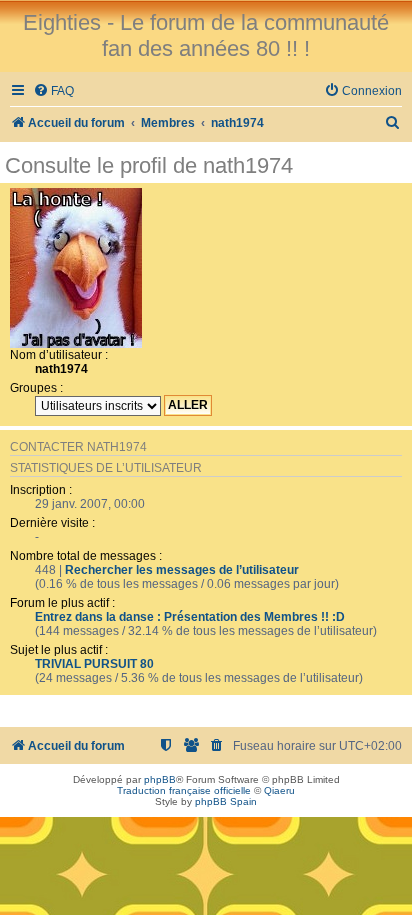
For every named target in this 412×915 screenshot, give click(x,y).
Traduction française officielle (184, 790)
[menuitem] (53, 91)
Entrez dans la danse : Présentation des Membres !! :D (190, 617)
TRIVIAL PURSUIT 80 (94, 664)
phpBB (160, 779)
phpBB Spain (226, 801)
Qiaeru (279, 790)
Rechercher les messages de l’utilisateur (182, 570)
